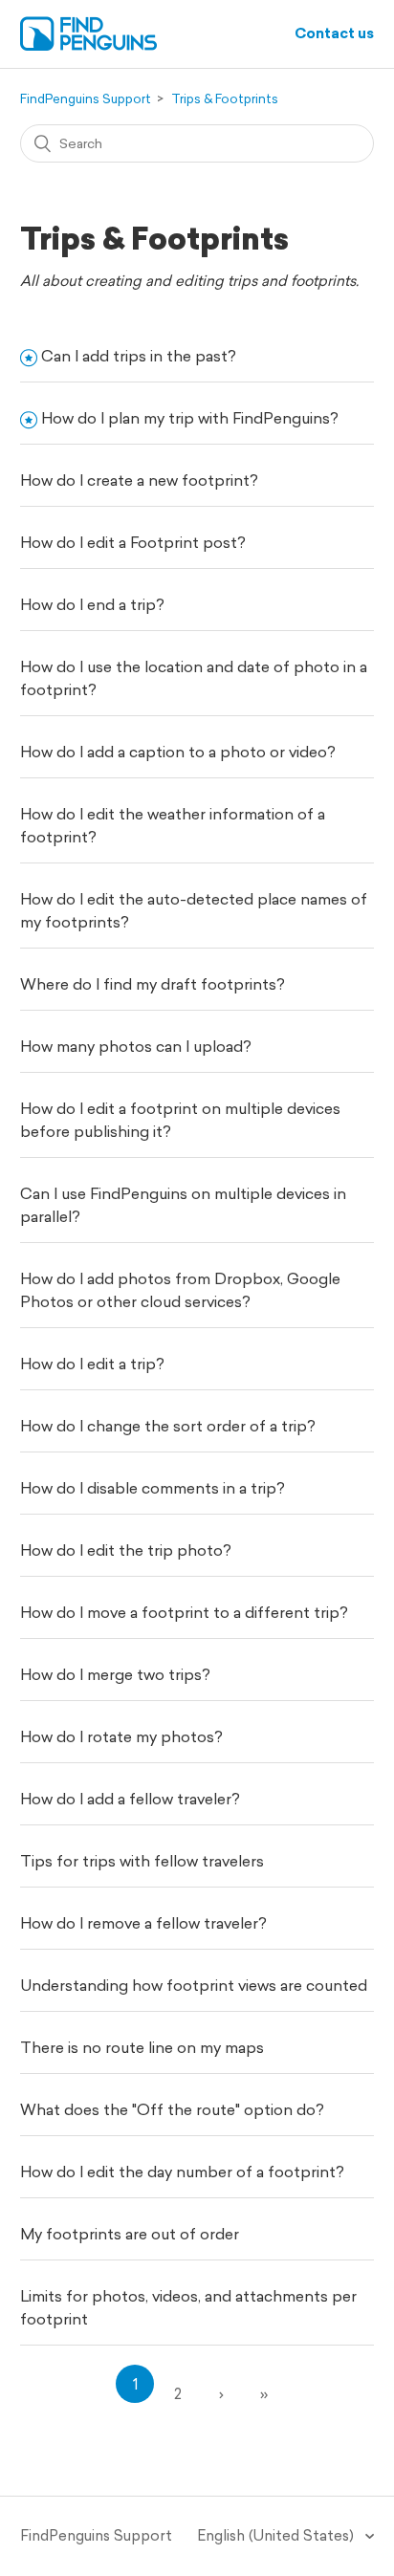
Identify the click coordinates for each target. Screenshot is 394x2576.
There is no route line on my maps (142, 2047)
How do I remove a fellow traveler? (143, 1923)
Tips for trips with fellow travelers (142, 1861)
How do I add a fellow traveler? (130, 1799)
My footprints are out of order (130, 2234)
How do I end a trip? (92, 604)
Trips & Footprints (225, 99)
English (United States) (277, 2535)
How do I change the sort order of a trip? (168, 1426)
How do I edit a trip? (92, 1364)
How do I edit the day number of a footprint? (182, 2172)
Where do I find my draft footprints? (153, 984)
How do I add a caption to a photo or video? (178, 752)
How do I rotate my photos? (121, 1736)
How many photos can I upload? (136, 1046)
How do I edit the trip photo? (126, 1550)
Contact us (334, 33)
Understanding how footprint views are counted (194, 1985)
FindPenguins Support (86, 99)
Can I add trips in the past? (139, 356)
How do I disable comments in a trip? (153, 1488)
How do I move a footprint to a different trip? (184, 1612)
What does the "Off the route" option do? (172, 2109)
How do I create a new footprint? (139, 480)
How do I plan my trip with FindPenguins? (190, 418)
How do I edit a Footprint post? (133, 542)
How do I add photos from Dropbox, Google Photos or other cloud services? (180, 1290)
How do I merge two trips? (115, 1674)
